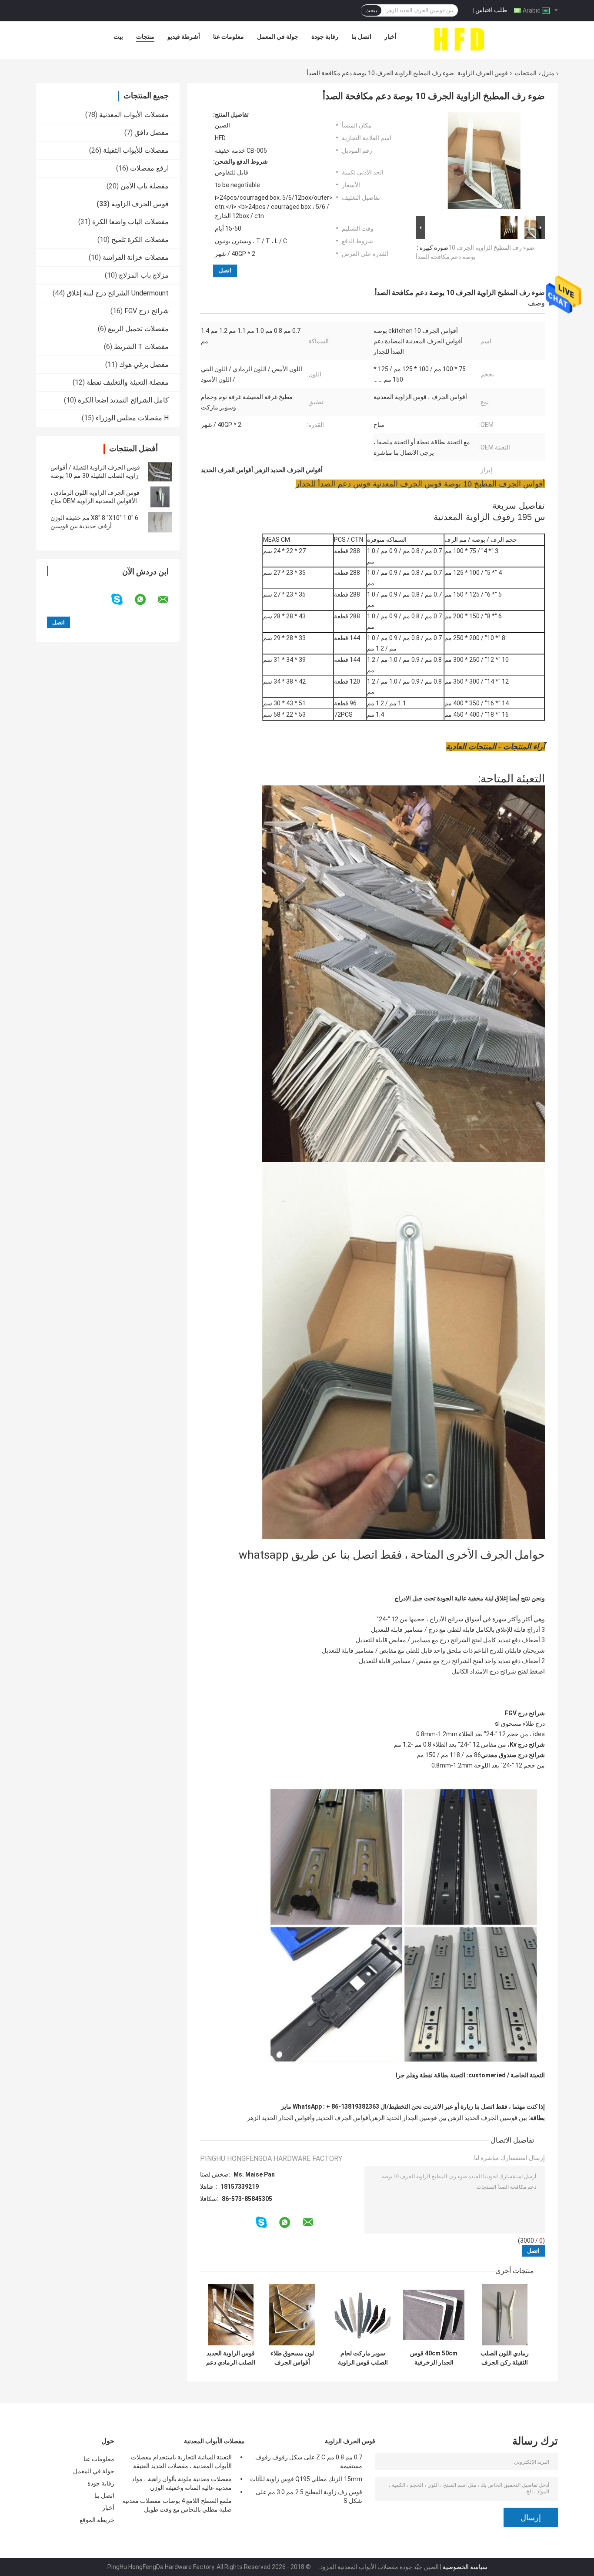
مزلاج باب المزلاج (144, 275)
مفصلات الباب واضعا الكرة (130, 222)
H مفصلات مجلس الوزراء (132, 418)
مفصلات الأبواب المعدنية (134, 115)
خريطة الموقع (97, 2520)
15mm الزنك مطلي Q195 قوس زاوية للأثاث (306, 2479)
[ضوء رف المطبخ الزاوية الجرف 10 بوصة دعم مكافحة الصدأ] (484, 162)
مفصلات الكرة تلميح (140, 240)
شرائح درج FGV (147, 311)
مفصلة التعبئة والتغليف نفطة (128, 382)
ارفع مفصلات (149, 168)
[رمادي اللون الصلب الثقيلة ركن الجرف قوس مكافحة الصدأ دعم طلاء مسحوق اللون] (505, 2315)
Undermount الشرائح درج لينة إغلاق (118, 293)
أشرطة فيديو (184, 37)
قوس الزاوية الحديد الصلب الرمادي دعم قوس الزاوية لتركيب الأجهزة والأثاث (231, 2358)
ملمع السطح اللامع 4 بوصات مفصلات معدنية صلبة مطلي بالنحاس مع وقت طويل (177, 2505)
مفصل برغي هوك (144, 364)
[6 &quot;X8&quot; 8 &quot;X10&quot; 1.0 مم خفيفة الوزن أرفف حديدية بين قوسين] (160, 522)
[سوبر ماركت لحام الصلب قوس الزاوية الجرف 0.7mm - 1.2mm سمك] (363, 2315)
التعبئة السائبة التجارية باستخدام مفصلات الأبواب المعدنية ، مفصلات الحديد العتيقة (181, 2462)
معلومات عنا (229, 37)
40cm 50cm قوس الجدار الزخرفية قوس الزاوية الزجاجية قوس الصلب (434, 2358)
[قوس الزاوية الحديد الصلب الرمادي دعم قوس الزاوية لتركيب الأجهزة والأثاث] (231, 2315)
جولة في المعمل (278, 37)
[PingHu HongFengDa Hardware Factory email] (169, 600)
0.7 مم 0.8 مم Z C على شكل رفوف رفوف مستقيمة (309, 2462)
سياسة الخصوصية (465, 2567)
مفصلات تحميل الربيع (138, 329)
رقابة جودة (325, 37)
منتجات (145, 37)
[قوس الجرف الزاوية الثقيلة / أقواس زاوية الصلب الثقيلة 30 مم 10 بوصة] (160, 472)
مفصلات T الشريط (141, 347)
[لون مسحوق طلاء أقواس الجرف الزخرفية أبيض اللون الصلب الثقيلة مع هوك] (292, 2315)
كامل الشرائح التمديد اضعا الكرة (123, 400)
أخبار (390, 37)
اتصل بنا (361, 37)
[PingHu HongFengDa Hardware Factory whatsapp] (146, 600)
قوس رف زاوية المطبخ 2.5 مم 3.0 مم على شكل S (309, 2496)
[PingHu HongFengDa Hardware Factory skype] (122, 599)
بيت (118, 37)
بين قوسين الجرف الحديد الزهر (488, 2118)
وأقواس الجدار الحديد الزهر (281, 2118)
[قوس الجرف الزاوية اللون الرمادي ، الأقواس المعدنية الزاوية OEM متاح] (160, 497)
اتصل (225, 270)
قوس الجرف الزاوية (483, 73)
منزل (548, 73)
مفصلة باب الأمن (145, 186)
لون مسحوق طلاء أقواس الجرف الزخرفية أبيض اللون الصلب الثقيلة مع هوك (292, 2358)
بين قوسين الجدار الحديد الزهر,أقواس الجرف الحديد (382, 2118)
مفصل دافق (152, 132)
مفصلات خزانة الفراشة (136, 257)
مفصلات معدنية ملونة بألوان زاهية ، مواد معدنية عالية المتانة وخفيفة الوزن (182, 2483)
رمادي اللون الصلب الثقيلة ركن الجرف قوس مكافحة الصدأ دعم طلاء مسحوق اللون (505, 2358)
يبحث (371, 10)
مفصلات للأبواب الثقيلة (136, 150)
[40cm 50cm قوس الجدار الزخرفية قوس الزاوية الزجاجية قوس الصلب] (434, 2315)
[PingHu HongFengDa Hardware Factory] (459, 39)
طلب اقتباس (491, 10)
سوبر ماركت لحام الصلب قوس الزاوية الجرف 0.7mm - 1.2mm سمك (363, 2358)
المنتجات (526, 73)
